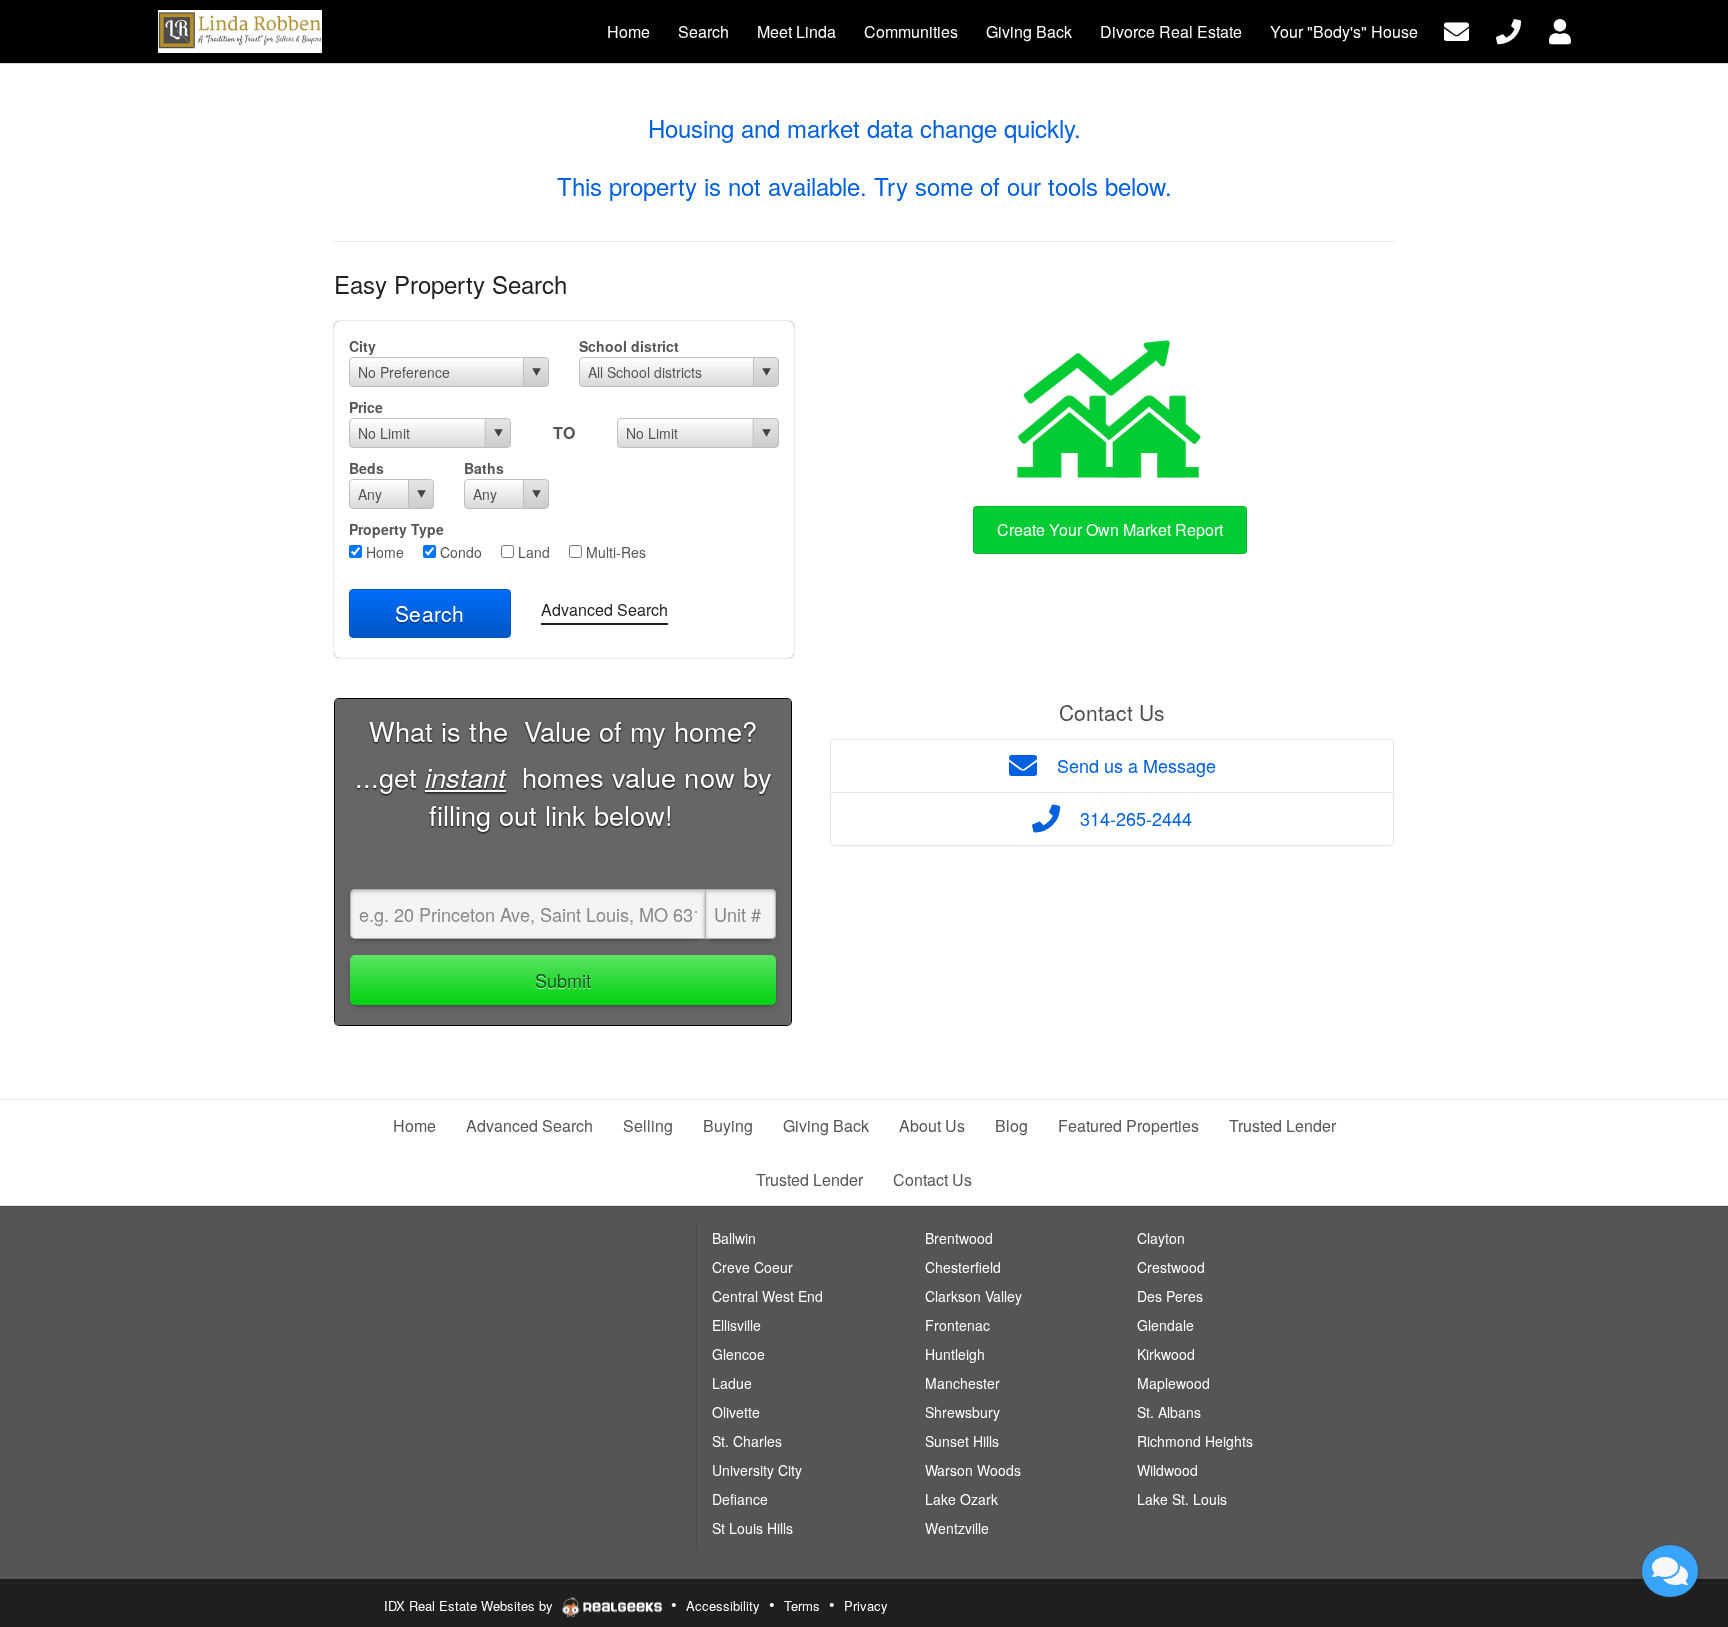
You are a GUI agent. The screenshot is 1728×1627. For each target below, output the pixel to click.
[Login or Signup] (1560, 29)
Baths (484, 468)
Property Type (396, 529)
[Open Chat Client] (1670, 1571)
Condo (459, 552)
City (362, 346)
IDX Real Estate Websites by (470, 1605)
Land (532, 552)
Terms (802, 1605)
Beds (366, 468)
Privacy (866, 1605)
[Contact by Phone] (1508, 29)
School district (629, 346)
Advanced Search (604, 609)
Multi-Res (614, 552)
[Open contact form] (1456, 29)
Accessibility (723, 1605)
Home (383, 552)
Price (366, 407)
